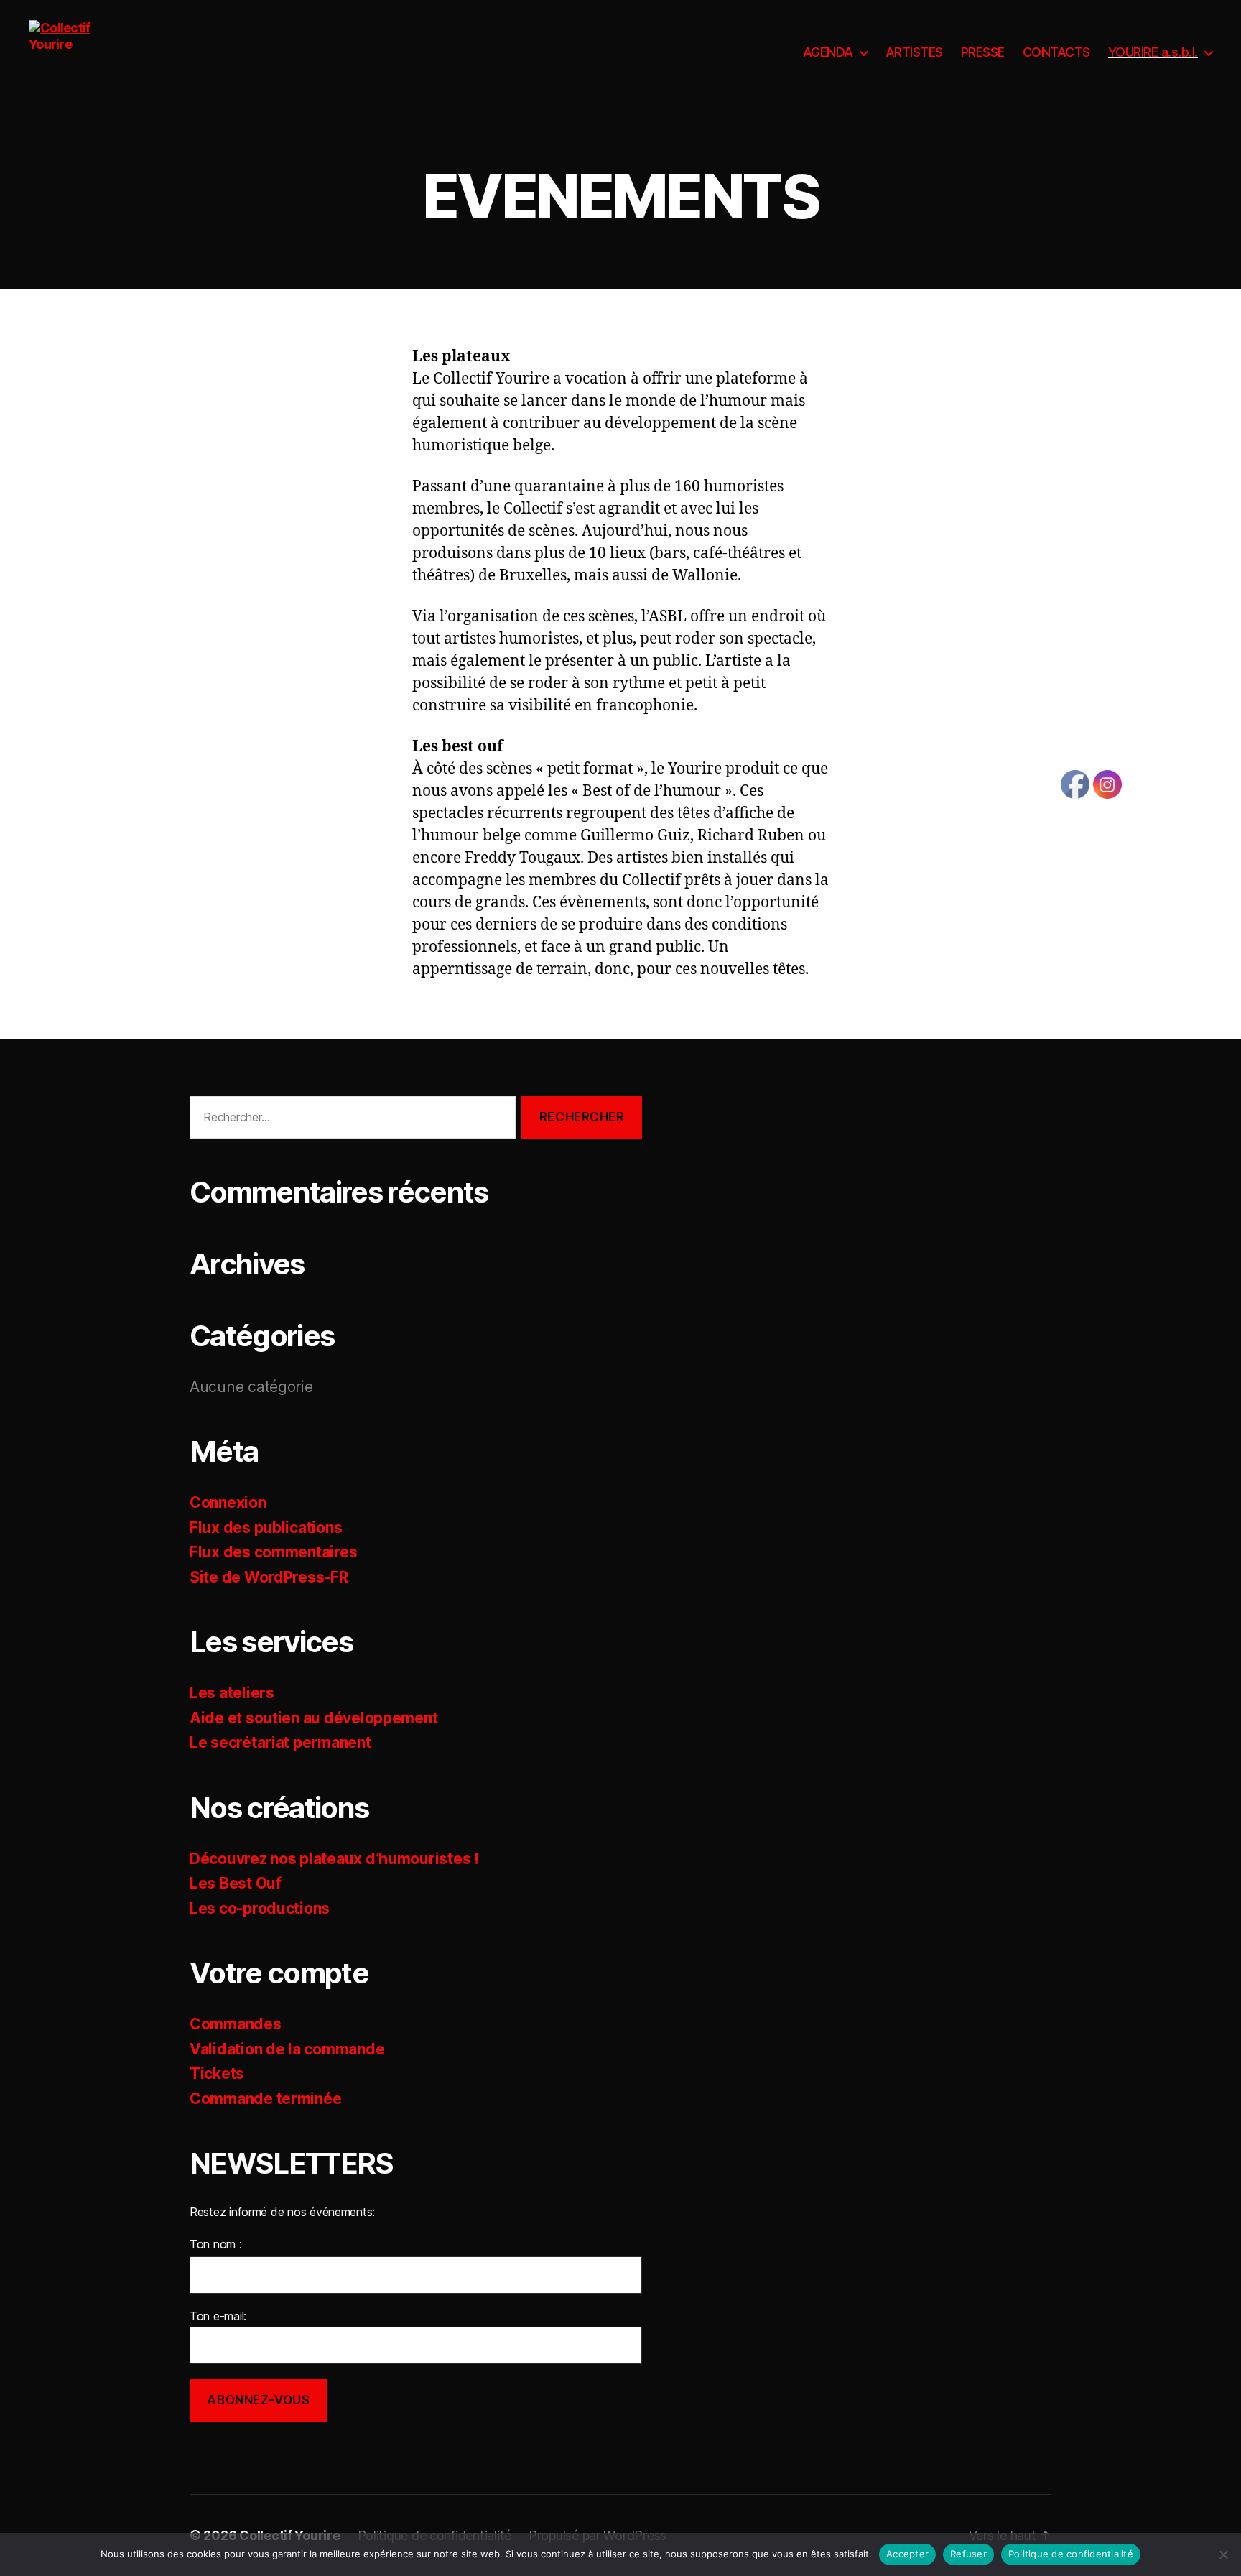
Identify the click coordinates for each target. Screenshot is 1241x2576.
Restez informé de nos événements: (282, 2212)
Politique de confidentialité (1071, 2554)
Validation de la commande (287, 2049)
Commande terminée (265, 2099)
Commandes (236, 2024)
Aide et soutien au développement (313, 1718)
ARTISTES (914, 52)
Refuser (968, 2554)
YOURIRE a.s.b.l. (1153, 52)
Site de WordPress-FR (269, 1577)
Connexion (228, 1502)
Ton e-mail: (218, 2316)
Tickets (217, 2074)
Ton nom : (216, 2244)
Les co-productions (260, 1908)
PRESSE (983, 52)
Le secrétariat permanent (280, 1742)
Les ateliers (232, 1693)
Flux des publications (266, 1528)
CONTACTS (1056, 52)
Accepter (907, 2554)
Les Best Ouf (236, 1883)
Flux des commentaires (273, 1552)
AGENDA (828, 52)
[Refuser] (1223, 2554)
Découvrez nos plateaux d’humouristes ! (334, 1859)
